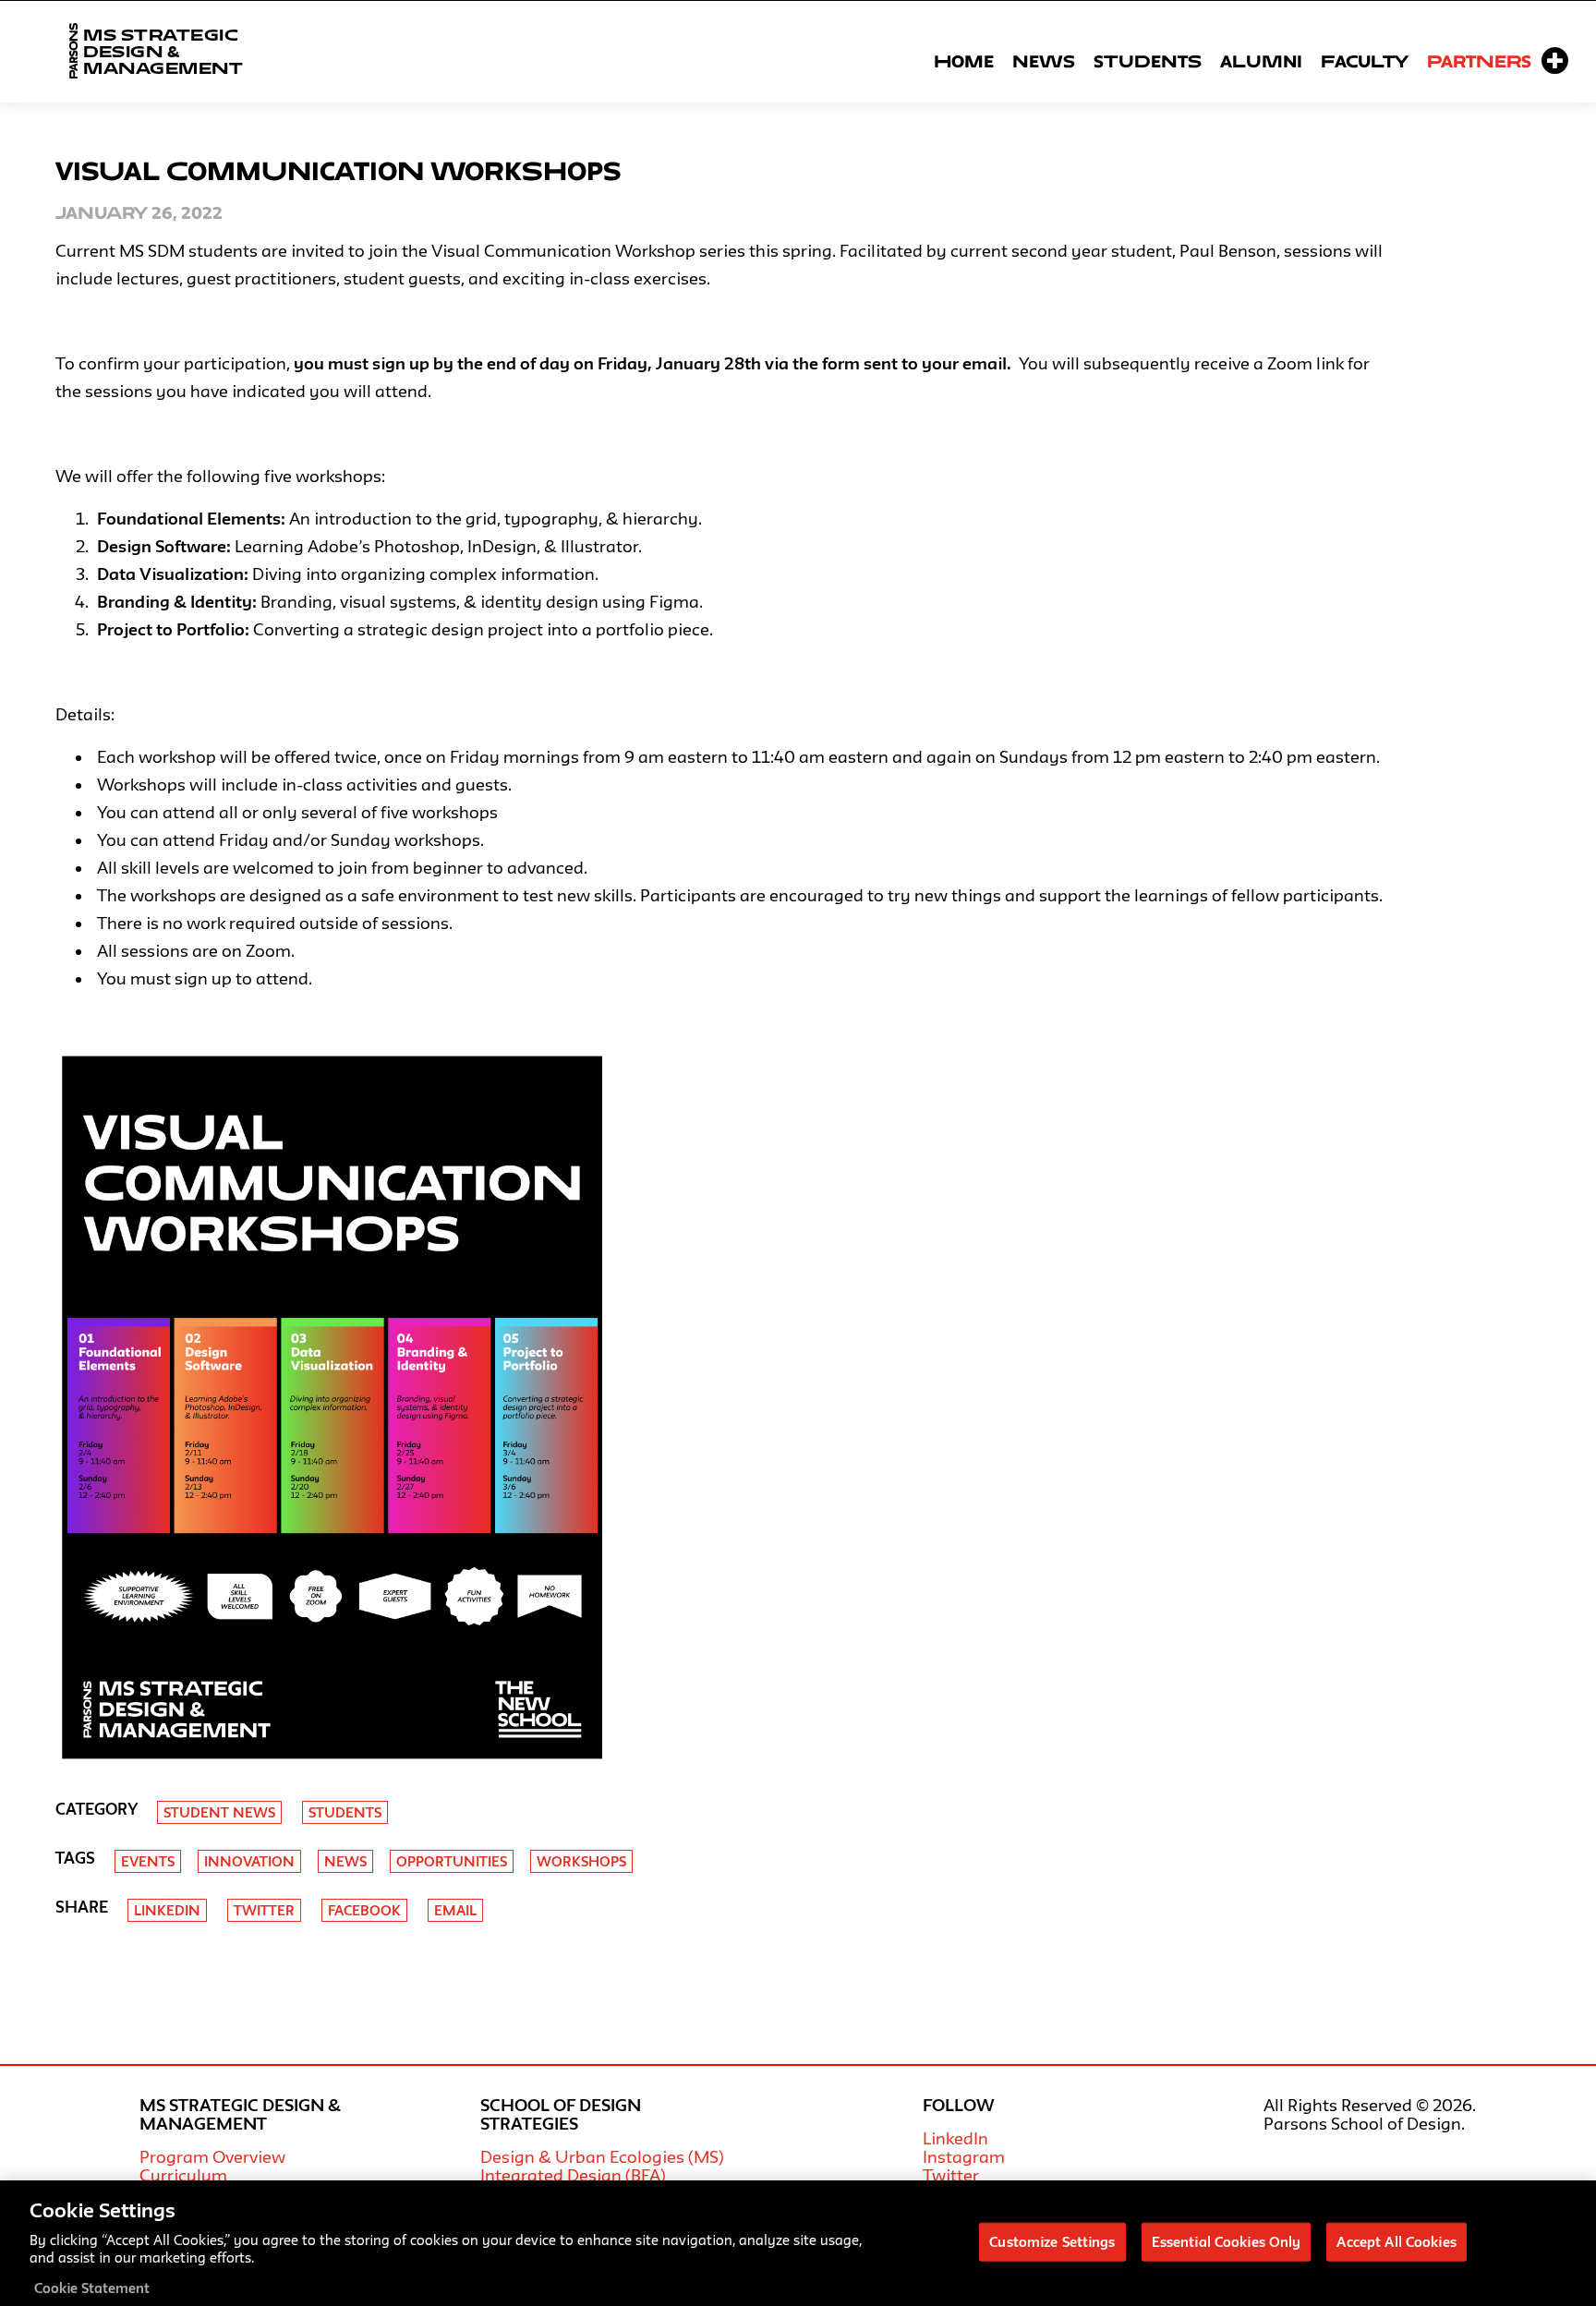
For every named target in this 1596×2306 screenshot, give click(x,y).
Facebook (364, 1910)
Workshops (581, 1861)
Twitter (264, 1910)
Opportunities (452, 1861)
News (1044, 61)
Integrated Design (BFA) (573, 2175)
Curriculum (183, 2175)
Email (455, 1910)
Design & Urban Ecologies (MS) (602, 2156)
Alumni (1261, 61)
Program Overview (212, 2156)
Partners (1479, 61)
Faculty (1365, 61)
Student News (219, 1812)
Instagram (964, 2156)
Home (964, 61)
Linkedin (167, 1910)
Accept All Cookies (1396, 2241)
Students (1148, 61)
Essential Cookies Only (1227, 2241)
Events (148, 1861)
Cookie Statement (92, 2287)
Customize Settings (1052, 2241)
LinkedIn (955, 2138)
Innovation (249, 1861)
